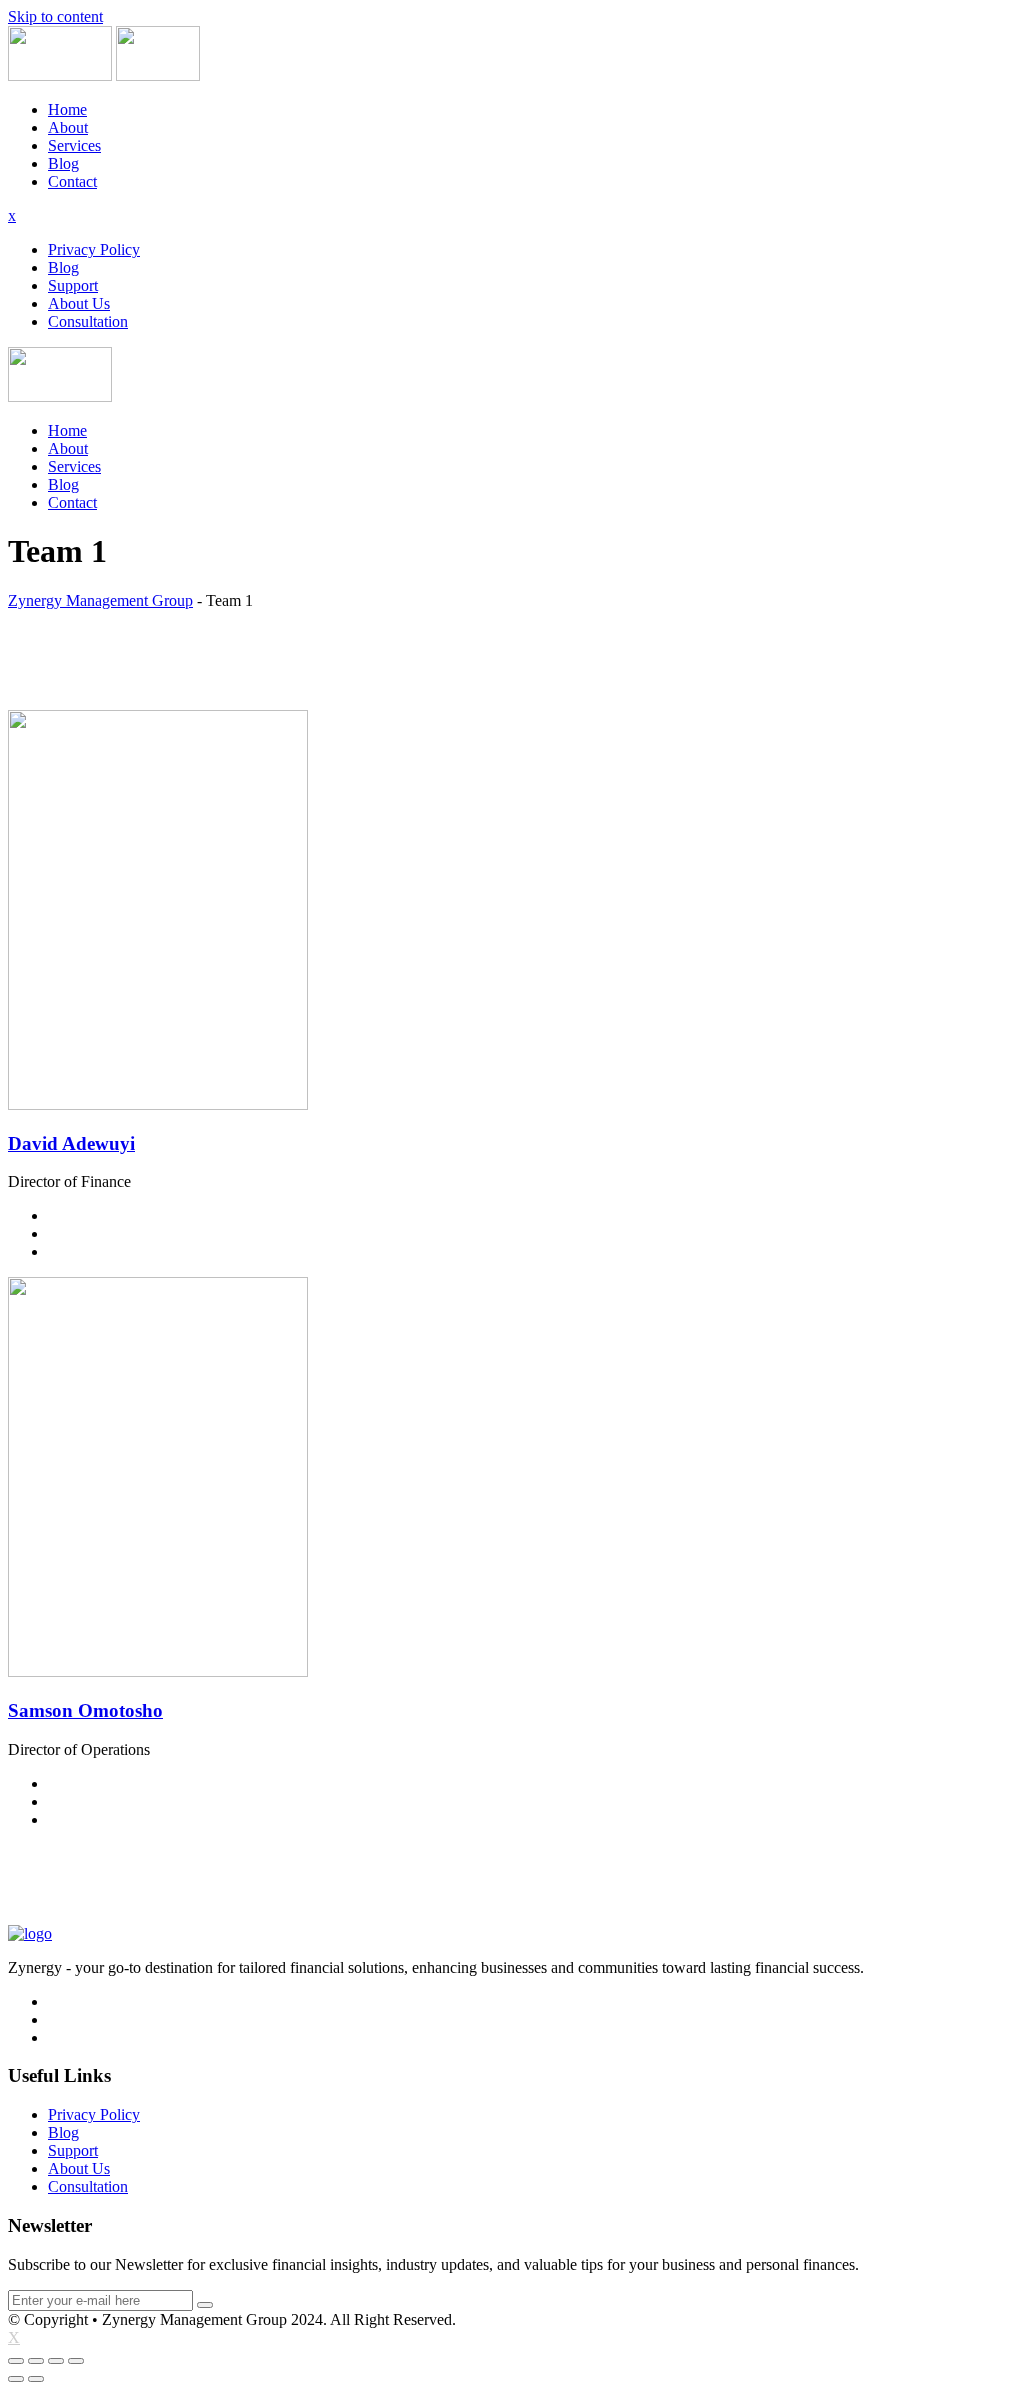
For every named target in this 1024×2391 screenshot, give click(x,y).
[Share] (36, 2361)
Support (73, 285)
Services (74, 145)
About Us (79, 303)
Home (67, 109)
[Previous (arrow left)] (16, 2379)
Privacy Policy (94, 249)
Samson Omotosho (85, 1710)
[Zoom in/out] (76, 2361)
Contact (72, 181)
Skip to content (55, 16)
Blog (63, 163)
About (68, 127)
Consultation (88, 321)
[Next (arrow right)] (36, 2379)
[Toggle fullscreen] (56, 2361)
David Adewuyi (71, 1143)
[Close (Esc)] (16, 2361)
